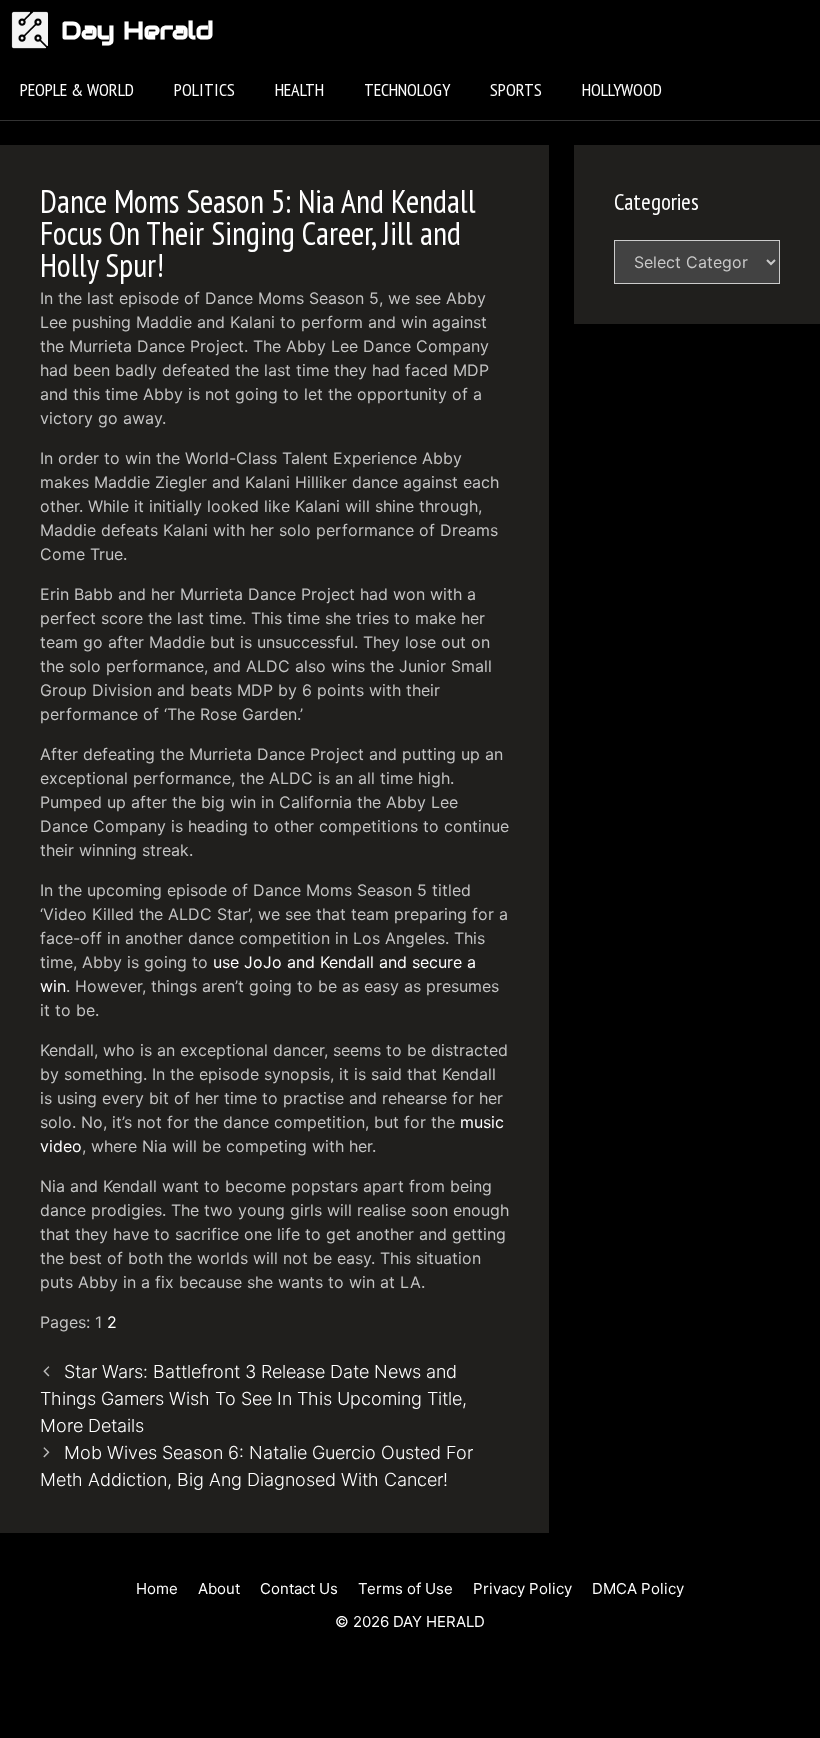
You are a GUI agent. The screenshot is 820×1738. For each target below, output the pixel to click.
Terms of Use (405, 1588)
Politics (204, 89)
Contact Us (299, 1588)
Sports (516, 89)
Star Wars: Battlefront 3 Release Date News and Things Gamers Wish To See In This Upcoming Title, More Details (253, 1398)
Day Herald (137, 30)
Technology (407, 89)
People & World (77, 89)
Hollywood (622, 89)
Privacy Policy (522, 1588)
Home (157, 1588)
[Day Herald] (35, 30)
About (219, 1588)
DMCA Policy (638, 1588)
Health (299, 89)
